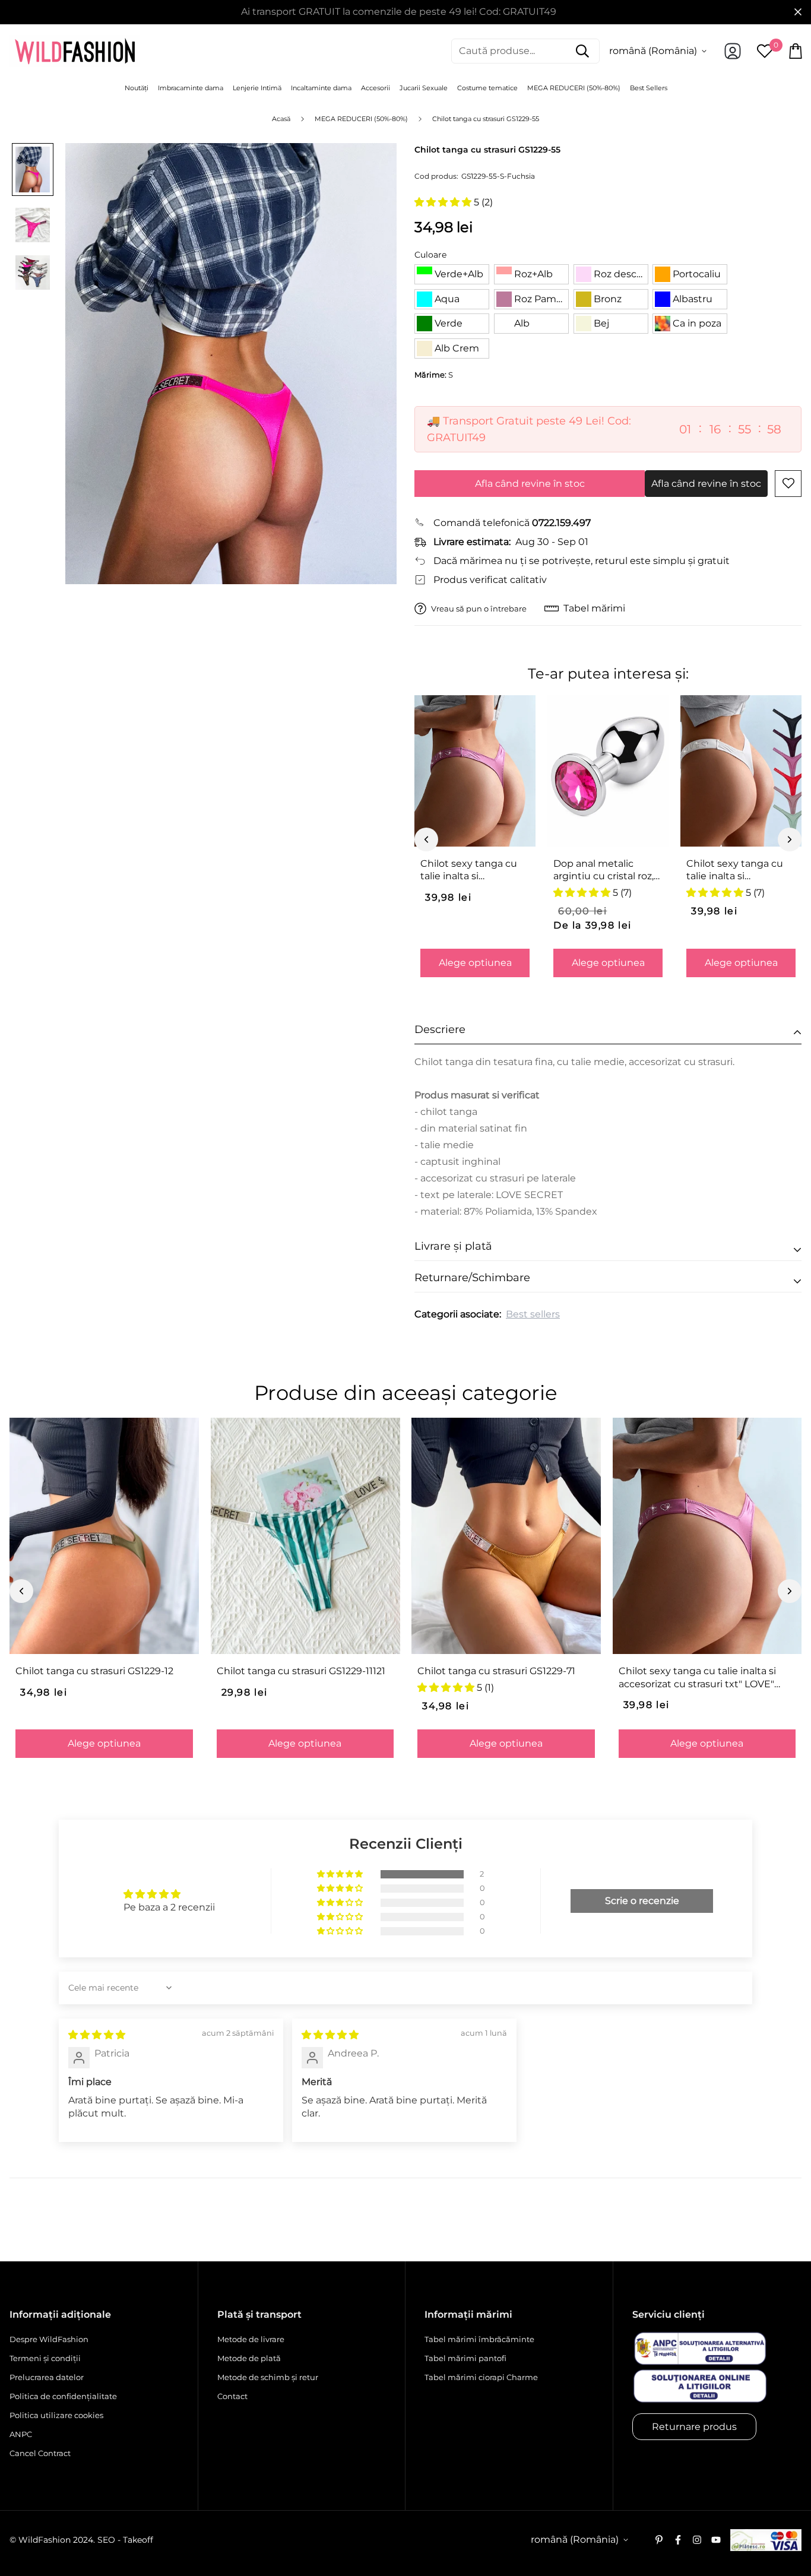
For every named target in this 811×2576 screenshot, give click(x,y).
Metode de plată (249, 2358)
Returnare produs (694, 2427)
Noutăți (137, 88)
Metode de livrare (251, 2339)
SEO (106, 2540)
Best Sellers (649, 88)
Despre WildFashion (49, 2339)
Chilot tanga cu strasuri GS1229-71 (496, 1671)
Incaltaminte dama (321, 88)
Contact (232, 2396)
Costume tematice (487, 88)
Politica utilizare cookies (56, 2415)
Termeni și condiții (45, 2358)
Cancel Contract (40, 2453)
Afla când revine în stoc (530, 484)
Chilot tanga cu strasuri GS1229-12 (94, 1671)
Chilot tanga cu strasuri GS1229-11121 (301, 1671)
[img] (97, 2035)
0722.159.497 (561, 523)
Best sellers (533, 1314)
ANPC (21, 2434)
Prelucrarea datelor (47, 2377)
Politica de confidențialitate (63, 2396)
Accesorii (376, 88)
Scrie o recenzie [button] (642, 1901)
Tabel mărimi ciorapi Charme (481, 2377)
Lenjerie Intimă (257, 88)
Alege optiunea (475, 963)
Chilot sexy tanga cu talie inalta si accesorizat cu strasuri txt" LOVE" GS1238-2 (738, 870)
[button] (444, 202)
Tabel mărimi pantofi (465, 2358)
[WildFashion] (75, 51)
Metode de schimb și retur (268, 2377)
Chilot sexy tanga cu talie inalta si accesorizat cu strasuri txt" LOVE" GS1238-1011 (473, 870)
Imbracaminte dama (191, 88)
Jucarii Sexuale (424, 88)
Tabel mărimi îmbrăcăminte (479, 2339)
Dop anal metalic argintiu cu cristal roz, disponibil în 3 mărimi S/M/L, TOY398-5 (604, 870)
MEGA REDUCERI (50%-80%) (574, 88)
